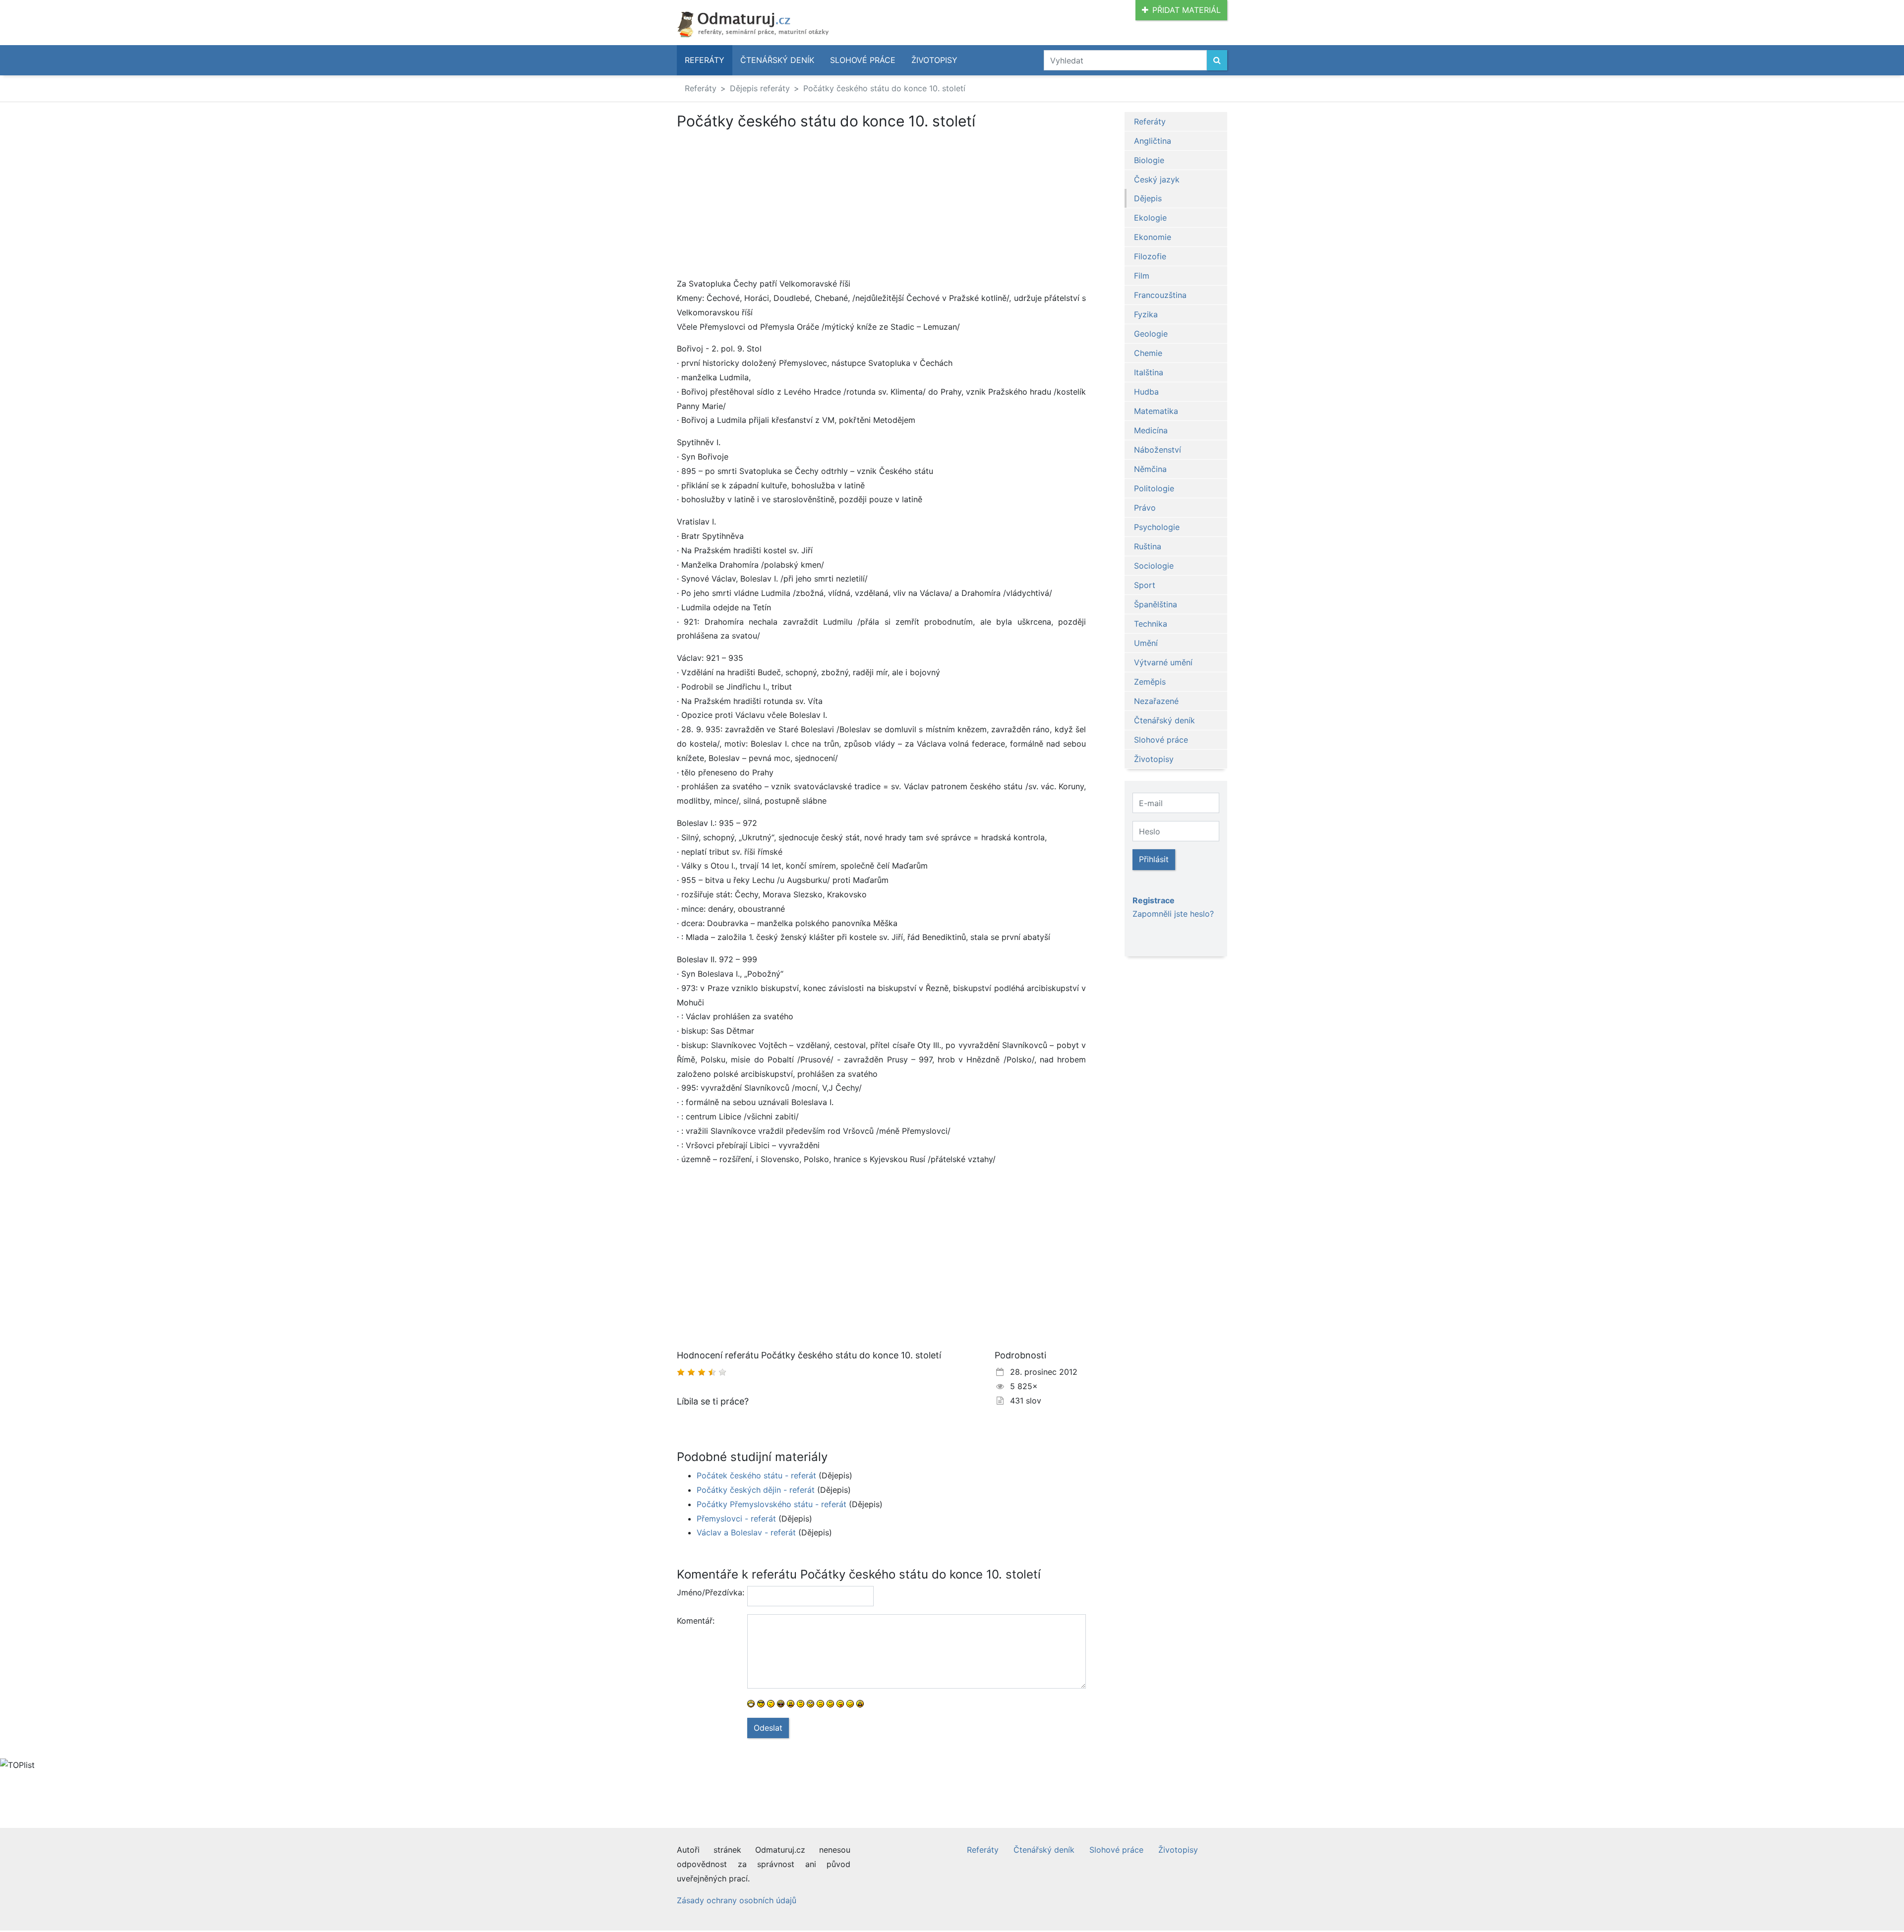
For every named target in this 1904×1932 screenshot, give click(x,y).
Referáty (705, 60)
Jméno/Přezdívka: (708, 1592)
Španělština (1156, 604)
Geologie (1151, 334)
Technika (1151, 624)
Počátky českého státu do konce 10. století (884, 88)
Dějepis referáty (760, 88)
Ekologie (1150, 218)
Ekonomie (1153, 237)
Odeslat (768, 1728)
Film (1142, 276)
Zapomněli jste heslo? (1173, 914)
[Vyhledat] (1217, 60)
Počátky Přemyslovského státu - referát (772, 1504)
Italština (1149, 372)
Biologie (1149, 160)
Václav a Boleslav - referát (746, 1532)
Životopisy (934, 60)
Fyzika (1146, 314)
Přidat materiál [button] (1187, 10)
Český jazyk (1157, 179)
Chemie (1148, 353)
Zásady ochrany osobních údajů (737, 1900)
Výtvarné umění (1163, 662)
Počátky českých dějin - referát (756, 1490)
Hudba (1146, 392)
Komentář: (696, 1621)
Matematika (1156, 411)
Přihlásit (1154, 859)
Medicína (1151, 430)
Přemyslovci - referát (736, 1519)
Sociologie (1154, 566)
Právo (1145, 508)
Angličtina (1153, 141)
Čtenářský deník (777, 60)
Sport (1145, 585)
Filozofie (1150, 256)
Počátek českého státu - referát (756, 1475)
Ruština (1148, 546)
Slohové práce (863, 60)
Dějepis (1148, 198)
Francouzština (1160, 295)
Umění (1146, 643)
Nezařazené (1156, 701)
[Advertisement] (760, 203)
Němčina (1150, 469)
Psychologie (1157, 527)
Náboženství (1158, 450)
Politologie (1154, 488)
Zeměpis (1150, 682)
